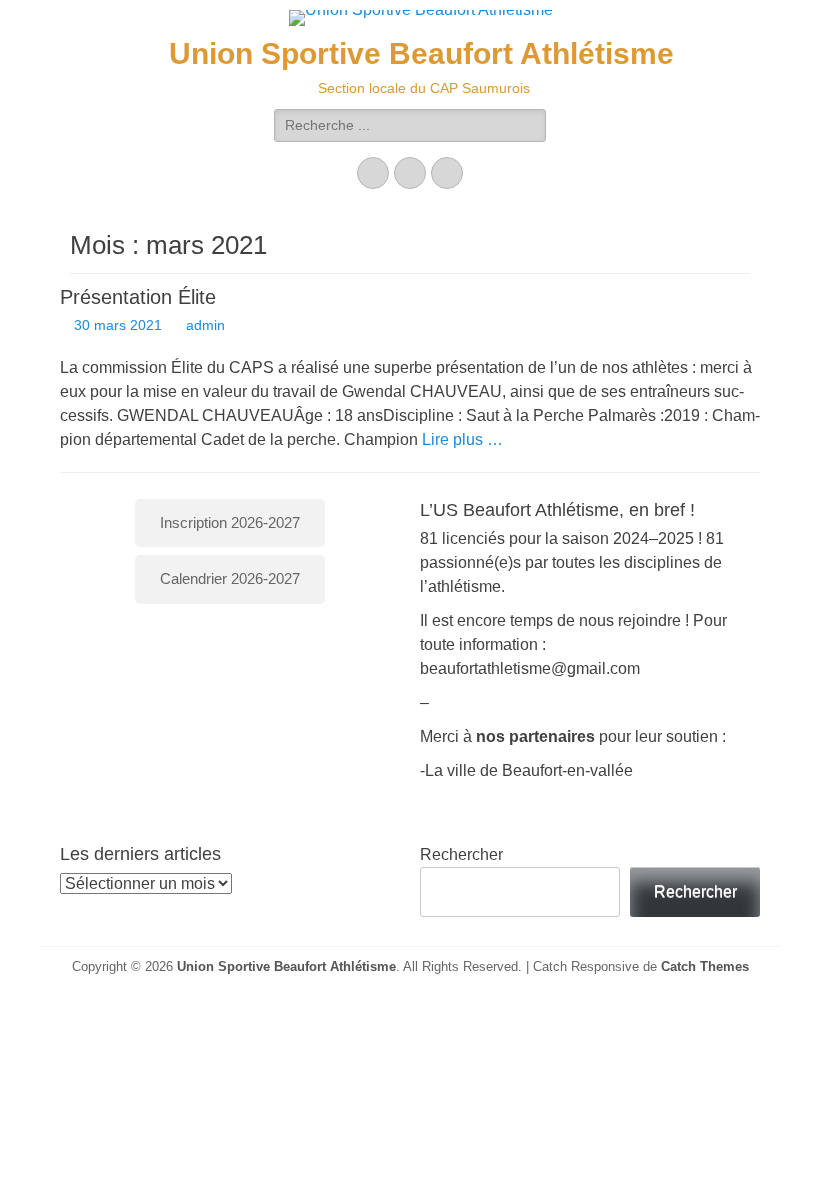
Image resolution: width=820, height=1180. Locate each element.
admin (205, 325)
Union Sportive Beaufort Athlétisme (421, 53)
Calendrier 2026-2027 (230, 578)
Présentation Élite (138, 297)
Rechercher (461, 854)
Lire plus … (462, 439)
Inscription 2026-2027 (230, 522)
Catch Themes (705, 966)
